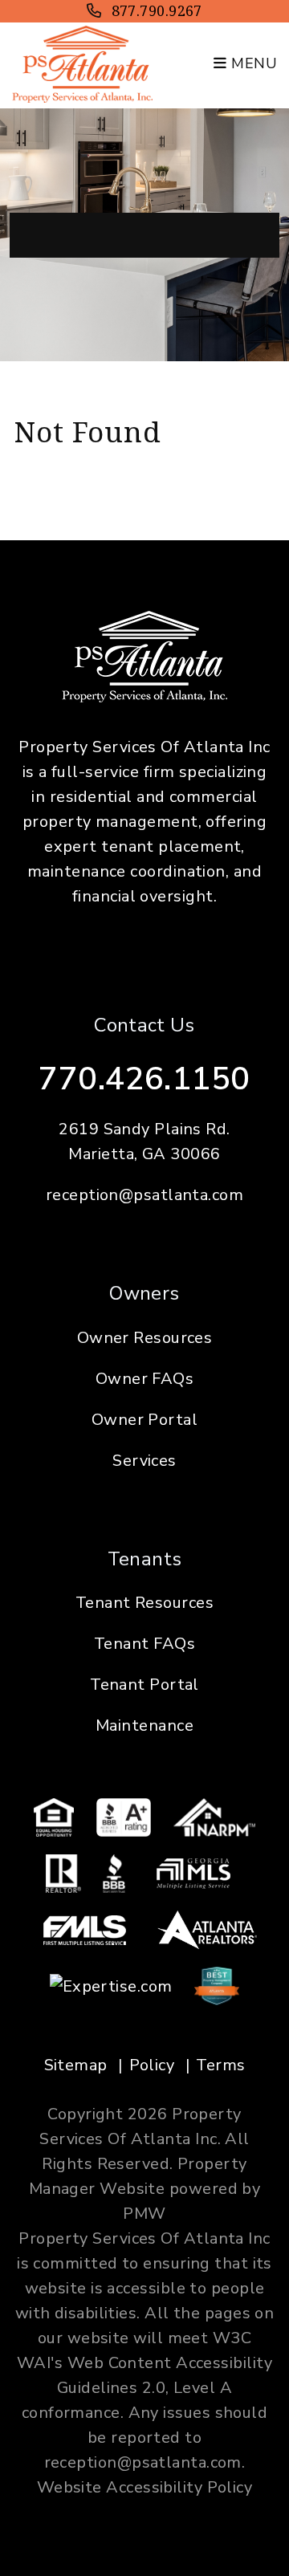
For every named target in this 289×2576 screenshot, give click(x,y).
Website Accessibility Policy (145, 2487)
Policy (152, 2065)
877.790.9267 (157, 10)
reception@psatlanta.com (144, 1195)
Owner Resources (145, 1338)
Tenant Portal (144, 1685)
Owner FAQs (145, 1379)
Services (144, 1461)
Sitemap (76, 2065)
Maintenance (144, 1725)
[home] (82, 63)
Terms (220, 2065)
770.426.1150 (144, 1079)
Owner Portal (144, 1420)
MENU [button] (252, 63)
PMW (144, 2214)
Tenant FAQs (144, 1644)
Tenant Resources (144, 1603)
